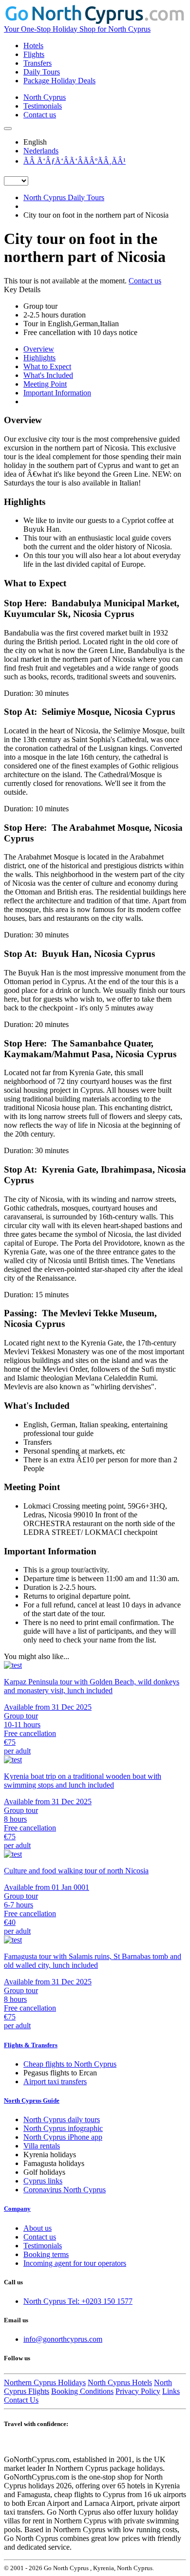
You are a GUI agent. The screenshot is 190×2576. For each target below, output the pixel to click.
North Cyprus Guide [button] (32, 2100)
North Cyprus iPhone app (63, 2137)
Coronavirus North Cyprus (65, 2190)
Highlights (39, 358)
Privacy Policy (138, 2391)
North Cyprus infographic (63, 2128)
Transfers (38, 63)
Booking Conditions (82, 2391)
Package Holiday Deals (59, 81)
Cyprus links (43, 2181)
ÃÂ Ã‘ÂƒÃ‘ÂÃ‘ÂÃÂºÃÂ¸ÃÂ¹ (75, 161)
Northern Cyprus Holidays (45, 2382)
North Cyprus (45, 97)
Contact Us (21, 2400)
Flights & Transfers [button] (31, 2045)
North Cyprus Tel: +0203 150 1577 (78, 2301)
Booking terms (46, 2254)
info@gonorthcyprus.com (63, 2339)
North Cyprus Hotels (120, 2382)
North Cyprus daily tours (62, 2119)
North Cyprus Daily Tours (64, 197)
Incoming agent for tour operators (75, 2263)
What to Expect (47, 366)
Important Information (57, 393)
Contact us (40, 115)
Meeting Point (45, 384)
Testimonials (43, 106)
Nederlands (41, 151)
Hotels (33, 46)
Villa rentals (42, 2146)
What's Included (48, 375)
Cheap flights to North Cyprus (70, 2064)
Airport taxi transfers (55, 2081)
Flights (34, 54)
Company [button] (17, 2209)
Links (171, 2391)
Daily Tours (42, 72)
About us (38, 2228)
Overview (39, 349)
